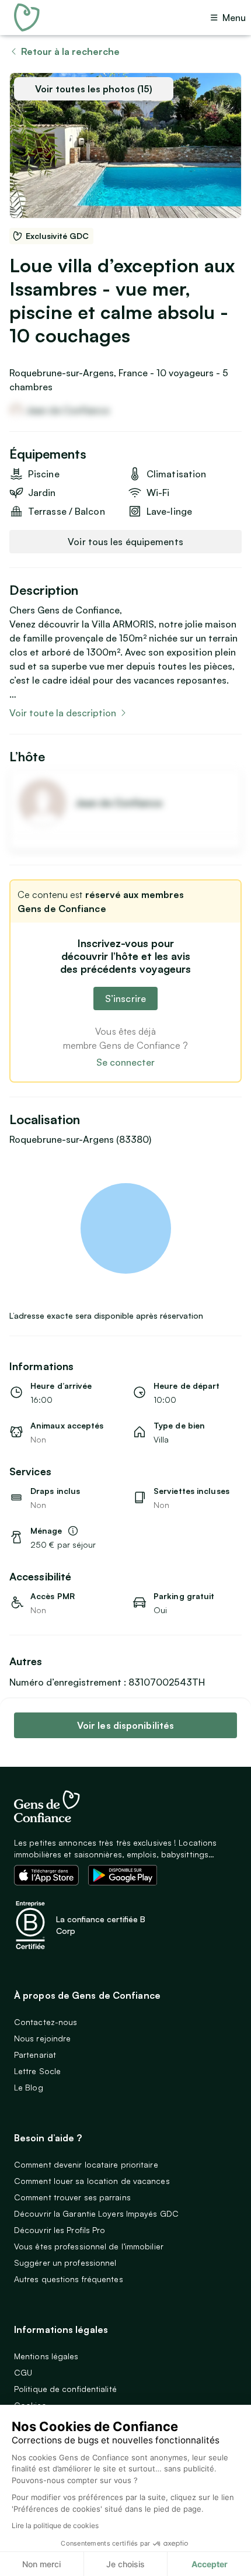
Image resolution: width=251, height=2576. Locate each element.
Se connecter (125, 1062)
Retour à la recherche (70, 51)
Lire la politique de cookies (55, 2525)
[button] (73, 1531)
